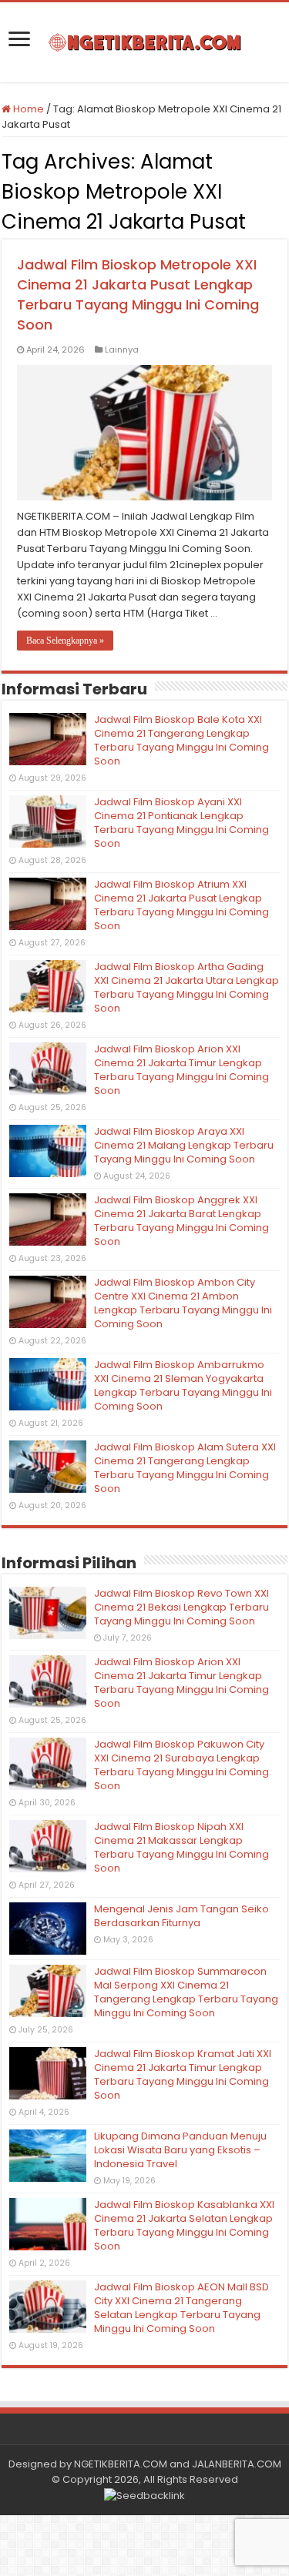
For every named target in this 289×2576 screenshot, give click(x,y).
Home (27, 109)
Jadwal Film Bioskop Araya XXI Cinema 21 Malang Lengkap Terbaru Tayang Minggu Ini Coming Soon (184, 1145)
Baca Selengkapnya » (65, 641)
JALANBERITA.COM (237, 2464)
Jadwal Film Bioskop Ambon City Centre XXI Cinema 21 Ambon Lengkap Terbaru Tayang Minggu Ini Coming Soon (183, 1303)
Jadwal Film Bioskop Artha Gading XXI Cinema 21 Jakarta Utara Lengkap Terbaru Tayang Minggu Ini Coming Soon (187, 987)
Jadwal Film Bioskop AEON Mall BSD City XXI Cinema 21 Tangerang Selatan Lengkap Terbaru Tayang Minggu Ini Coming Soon (181, 2308)
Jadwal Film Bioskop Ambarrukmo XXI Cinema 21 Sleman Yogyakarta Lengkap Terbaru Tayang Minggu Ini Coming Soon (183, 1385)
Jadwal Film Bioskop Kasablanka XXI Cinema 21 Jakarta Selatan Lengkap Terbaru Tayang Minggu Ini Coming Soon (184, 2225)
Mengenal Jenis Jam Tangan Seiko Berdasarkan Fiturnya (181, 1916)
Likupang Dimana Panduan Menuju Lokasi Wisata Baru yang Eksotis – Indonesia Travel (180, 2150)
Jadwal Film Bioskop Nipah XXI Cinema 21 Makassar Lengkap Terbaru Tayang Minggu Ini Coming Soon (181, 1847)
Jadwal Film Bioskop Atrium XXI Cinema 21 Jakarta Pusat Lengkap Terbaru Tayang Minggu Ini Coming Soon (181, 905)
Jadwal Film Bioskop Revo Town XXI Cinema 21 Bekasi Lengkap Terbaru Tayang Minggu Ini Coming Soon (181, 1607)
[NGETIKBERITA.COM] (145, 42)
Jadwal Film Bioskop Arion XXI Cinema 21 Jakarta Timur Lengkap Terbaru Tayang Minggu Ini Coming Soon (181, 1070)
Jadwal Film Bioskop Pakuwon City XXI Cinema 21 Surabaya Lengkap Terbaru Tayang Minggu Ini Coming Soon (181, 1765)
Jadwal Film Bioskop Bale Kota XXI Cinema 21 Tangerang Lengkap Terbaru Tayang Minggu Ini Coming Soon (181, 740)
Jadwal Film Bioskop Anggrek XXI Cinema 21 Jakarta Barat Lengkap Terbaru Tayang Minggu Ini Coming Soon (181, 1221)
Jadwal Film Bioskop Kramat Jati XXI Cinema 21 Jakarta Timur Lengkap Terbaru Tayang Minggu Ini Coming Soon (183, 2074)
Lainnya (122, 350)
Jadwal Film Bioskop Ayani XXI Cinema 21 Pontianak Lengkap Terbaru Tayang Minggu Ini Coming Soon (181, 823)
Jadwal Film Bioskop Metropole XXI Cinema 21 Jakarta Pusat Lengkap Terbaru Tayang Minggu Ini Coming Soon (138, 294)
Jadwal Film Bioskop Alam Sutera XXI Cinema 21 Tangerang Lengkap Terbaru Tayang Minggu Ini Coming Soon (185, 1468)
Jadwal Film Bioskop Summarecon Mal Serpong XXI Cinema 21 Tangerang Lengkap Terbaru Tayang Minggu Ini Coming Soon (186, 1992)
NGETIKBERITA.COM (121, 2464)
